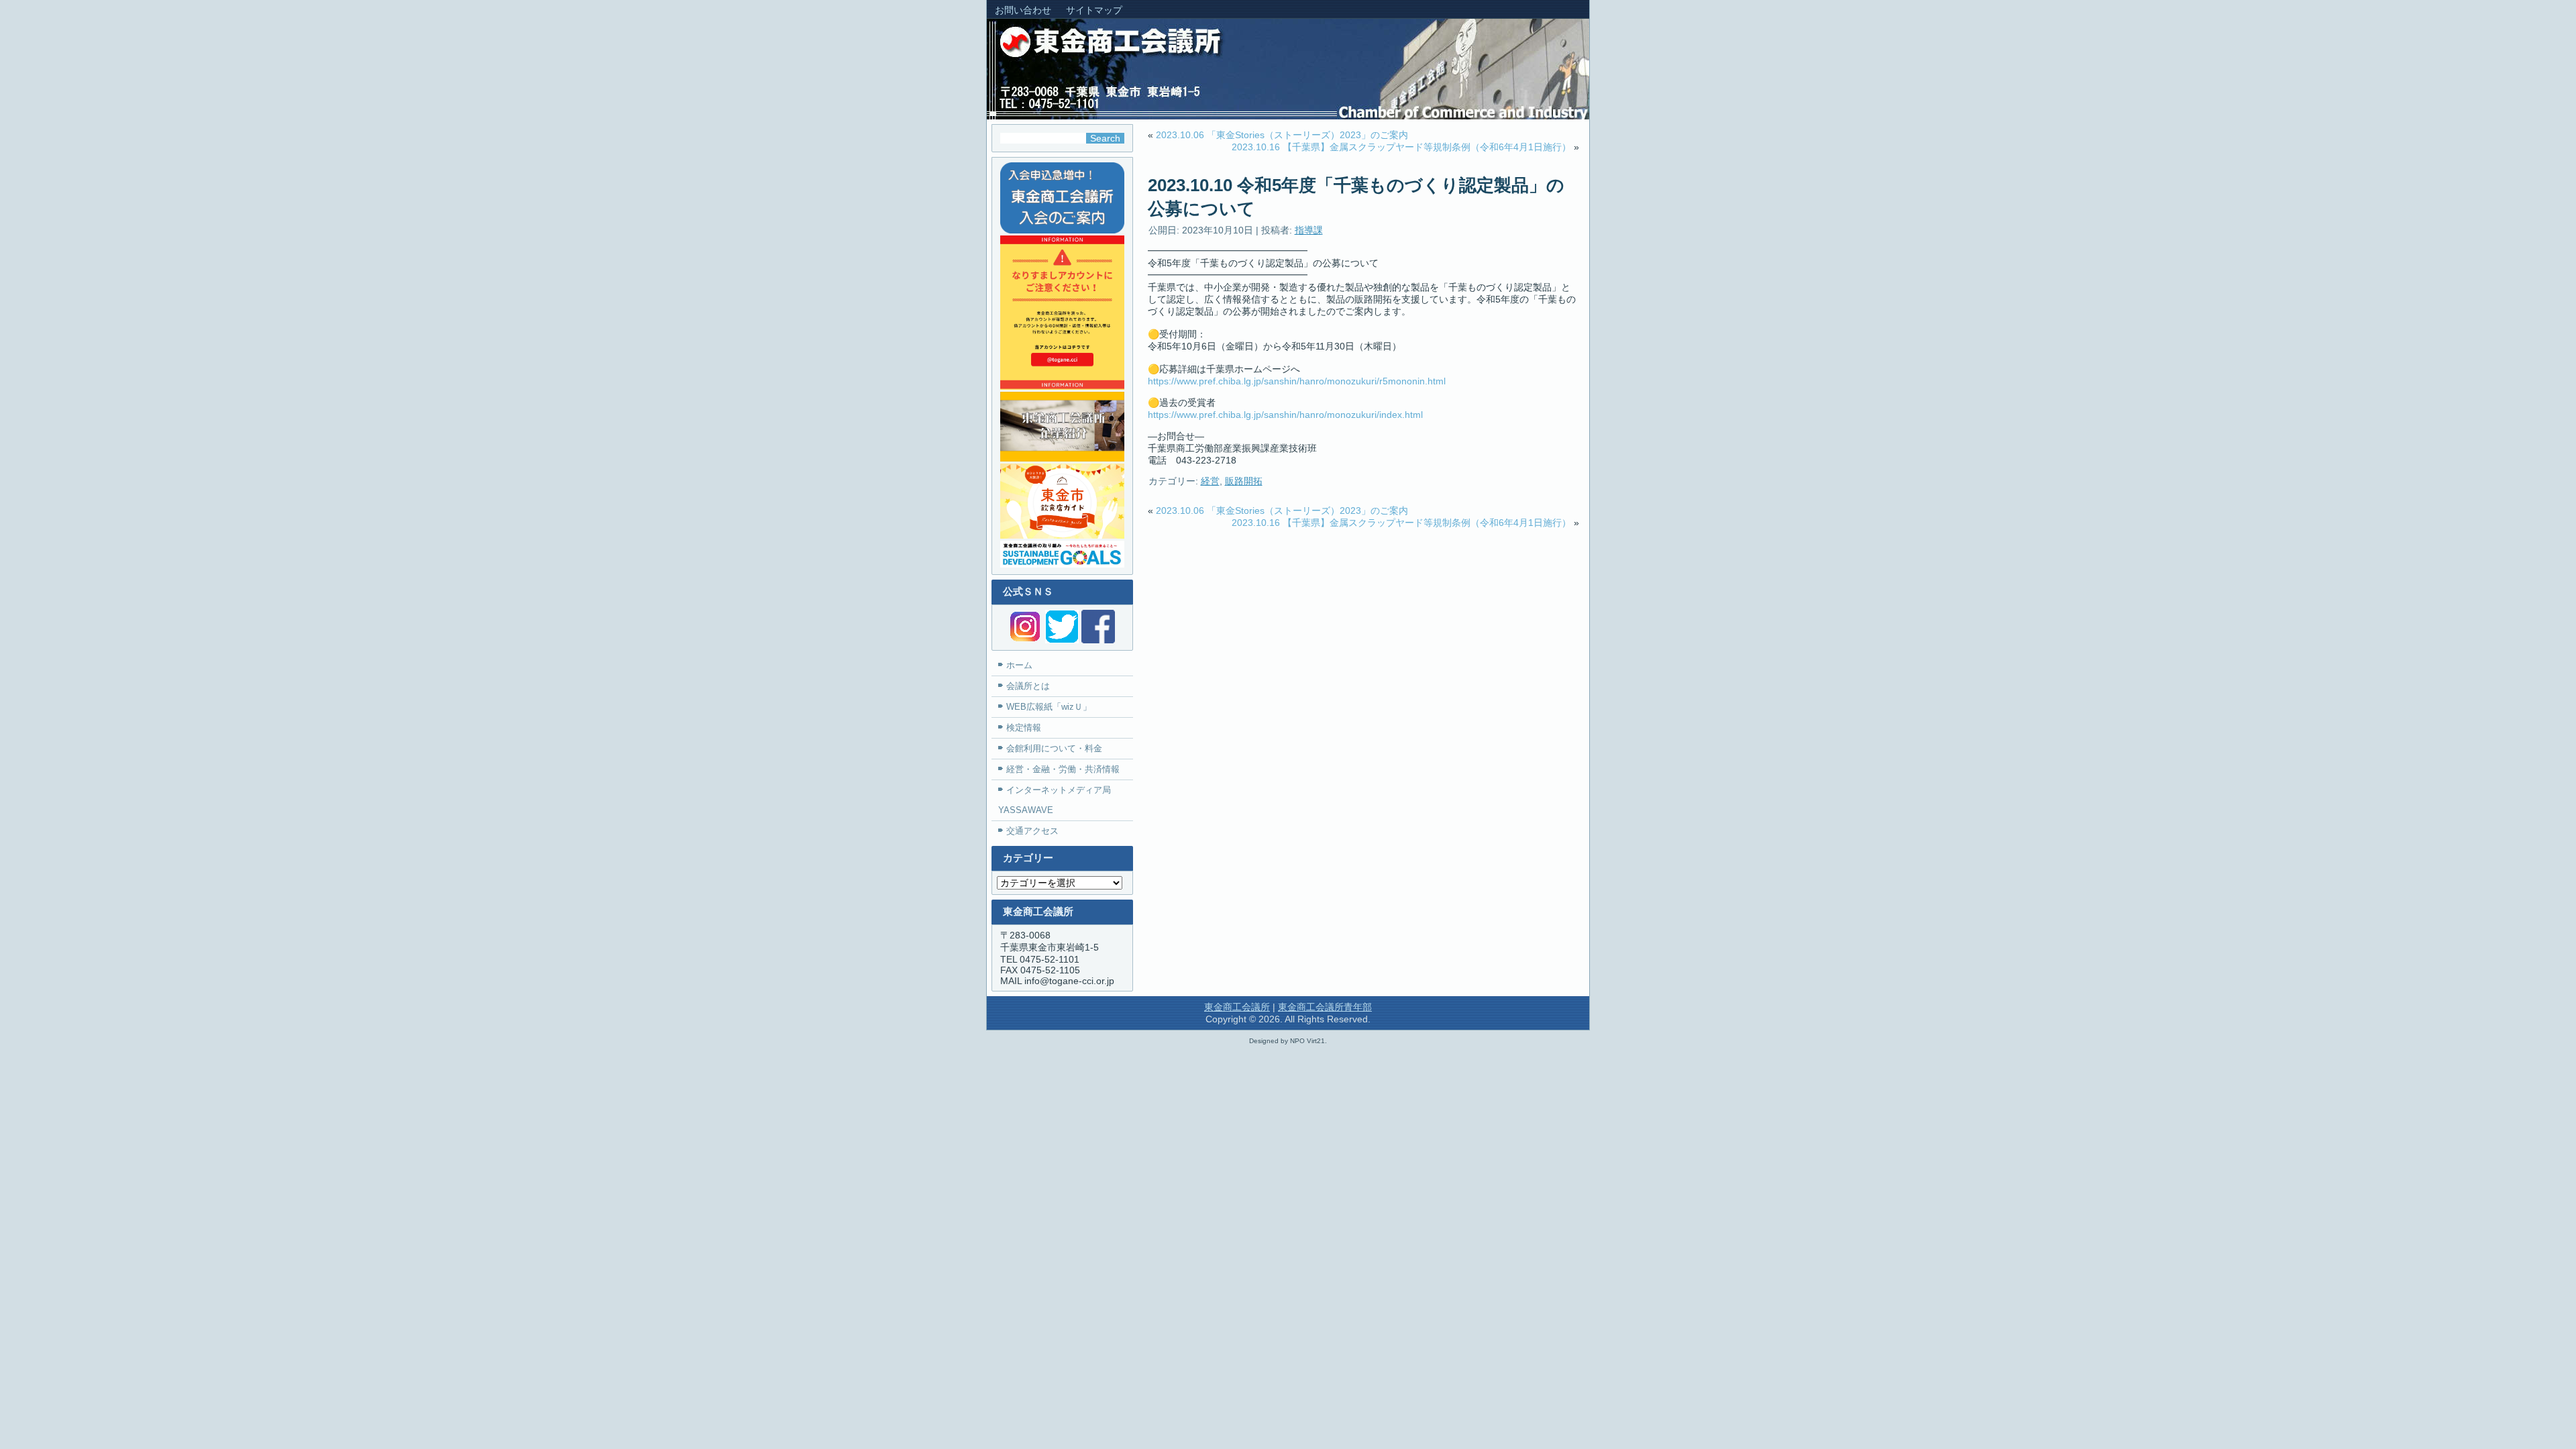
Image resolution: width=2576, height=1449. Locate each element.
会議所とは (1028, 686)
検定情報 (1024, 728)
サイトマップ (1094, 10)
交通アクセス (1032, 831)
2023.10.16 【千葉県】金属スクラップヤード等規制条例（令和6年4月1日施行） (1401, 147)
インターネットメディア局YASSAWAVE (1055, 800)
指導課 (1309, 230)
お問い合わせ (1023, 10)
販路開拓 (1244, 481)
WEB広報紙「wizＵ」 (1049, 707)
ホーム (1019, 665)
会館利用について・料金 (1054, 748)
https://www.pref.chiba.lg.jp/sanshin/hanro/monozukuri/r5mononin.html (1297, 381)
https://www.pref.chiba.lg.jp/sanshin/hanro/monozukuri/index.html (1285, 415)
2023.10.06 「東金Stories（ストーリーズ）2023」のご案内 (1282, 135)
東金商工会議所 (1237, 1007)
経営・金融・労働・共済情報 (1063, 769)
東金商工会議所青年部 (1325, 1007)
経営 (1210, 481)
